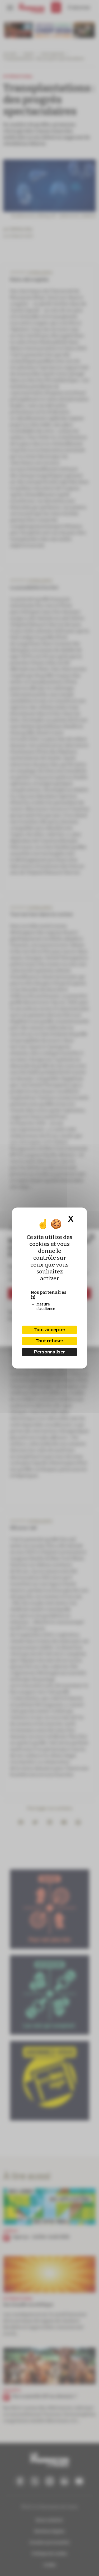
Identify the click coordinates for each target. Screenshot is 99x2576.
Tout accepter (49, 1330)
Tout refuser (49, 1341)
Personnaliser (49, 1352)
